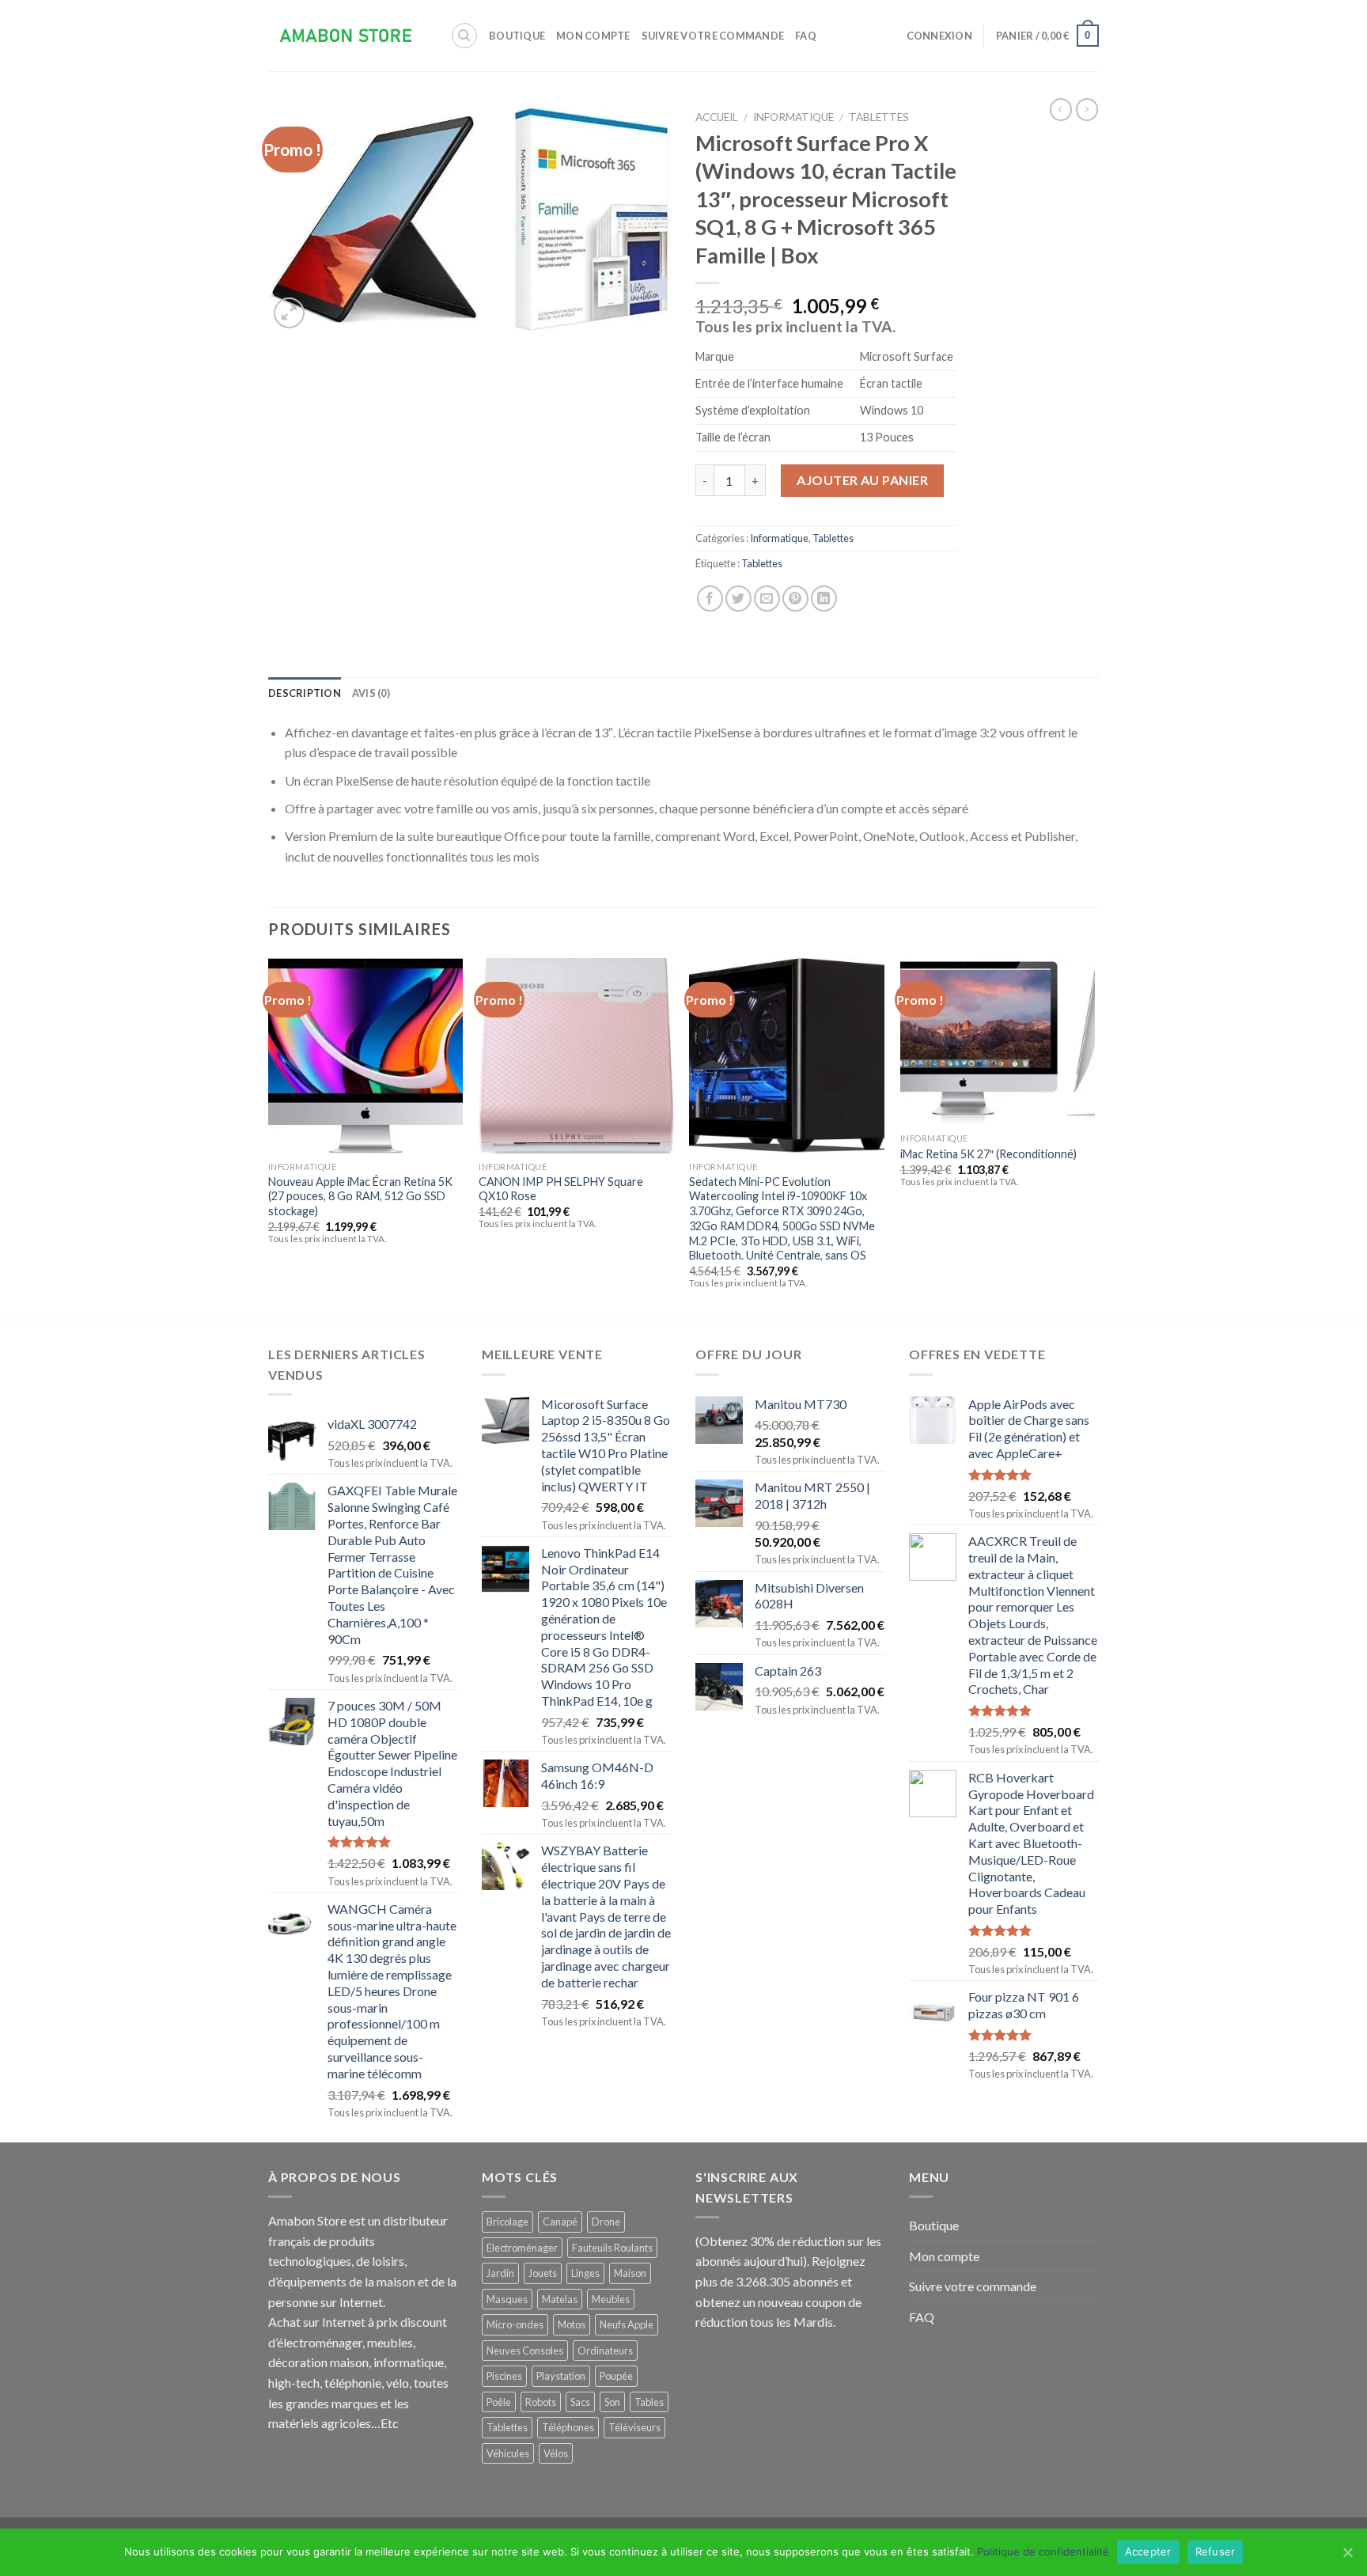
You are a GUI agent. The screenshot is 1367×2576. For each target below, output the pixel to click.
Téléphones (568, 2427)
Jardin (500, 2273)
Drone (606, 2222)
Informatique (793, 117)
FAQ (806, 36)
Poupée (616, 2376)
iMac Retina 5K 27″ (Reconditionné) (988, 1154)
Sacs (580, 2402)
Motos (572, 2324)
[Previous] (269, 1137)
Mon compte (593, 36)
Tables (649, 2402)
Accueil (717, 117)
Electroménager (522, 2248)
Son (612, 2402)
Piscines (504, 2376)
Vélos (556, 2453)
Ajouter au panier (862, 480)
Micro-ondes (515, 2324)
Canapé (560, 2222)
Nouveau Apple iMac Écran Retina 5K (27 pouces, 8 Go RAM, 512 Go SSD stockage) (360, 1196)
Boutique (517, 36)
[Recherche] (464, 36)
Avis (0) (371, 693)
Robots (541, 2402)
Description (305, 693)
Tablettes (879, 117)
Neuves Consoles (525, 2351)
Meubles (611, 2299)
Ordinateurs (605, 2351)
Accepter (1148, 2551)
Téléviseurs (634, 2427)
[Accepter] (1347, 2552)
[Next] (1094, 1137)
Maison (630, 2273)
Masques (507, 2299)
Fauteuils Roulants (612, 2248)
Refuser (1216, 2551)
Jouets (543, 2273)
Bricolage (507, 2222)
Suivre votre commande (713, 36)
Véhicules (508, 2453)
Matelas (560, 2299)
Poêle (499, 2402)
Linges (585, 2273)
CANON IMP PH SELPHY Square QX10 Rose (561, 1189)
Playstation (561, 2376)
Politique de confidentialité (1043, 2551)
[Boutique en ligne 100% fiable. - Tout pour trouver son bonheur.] (347, 36)
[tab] (305, 693)
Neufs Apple (627, 2324)
